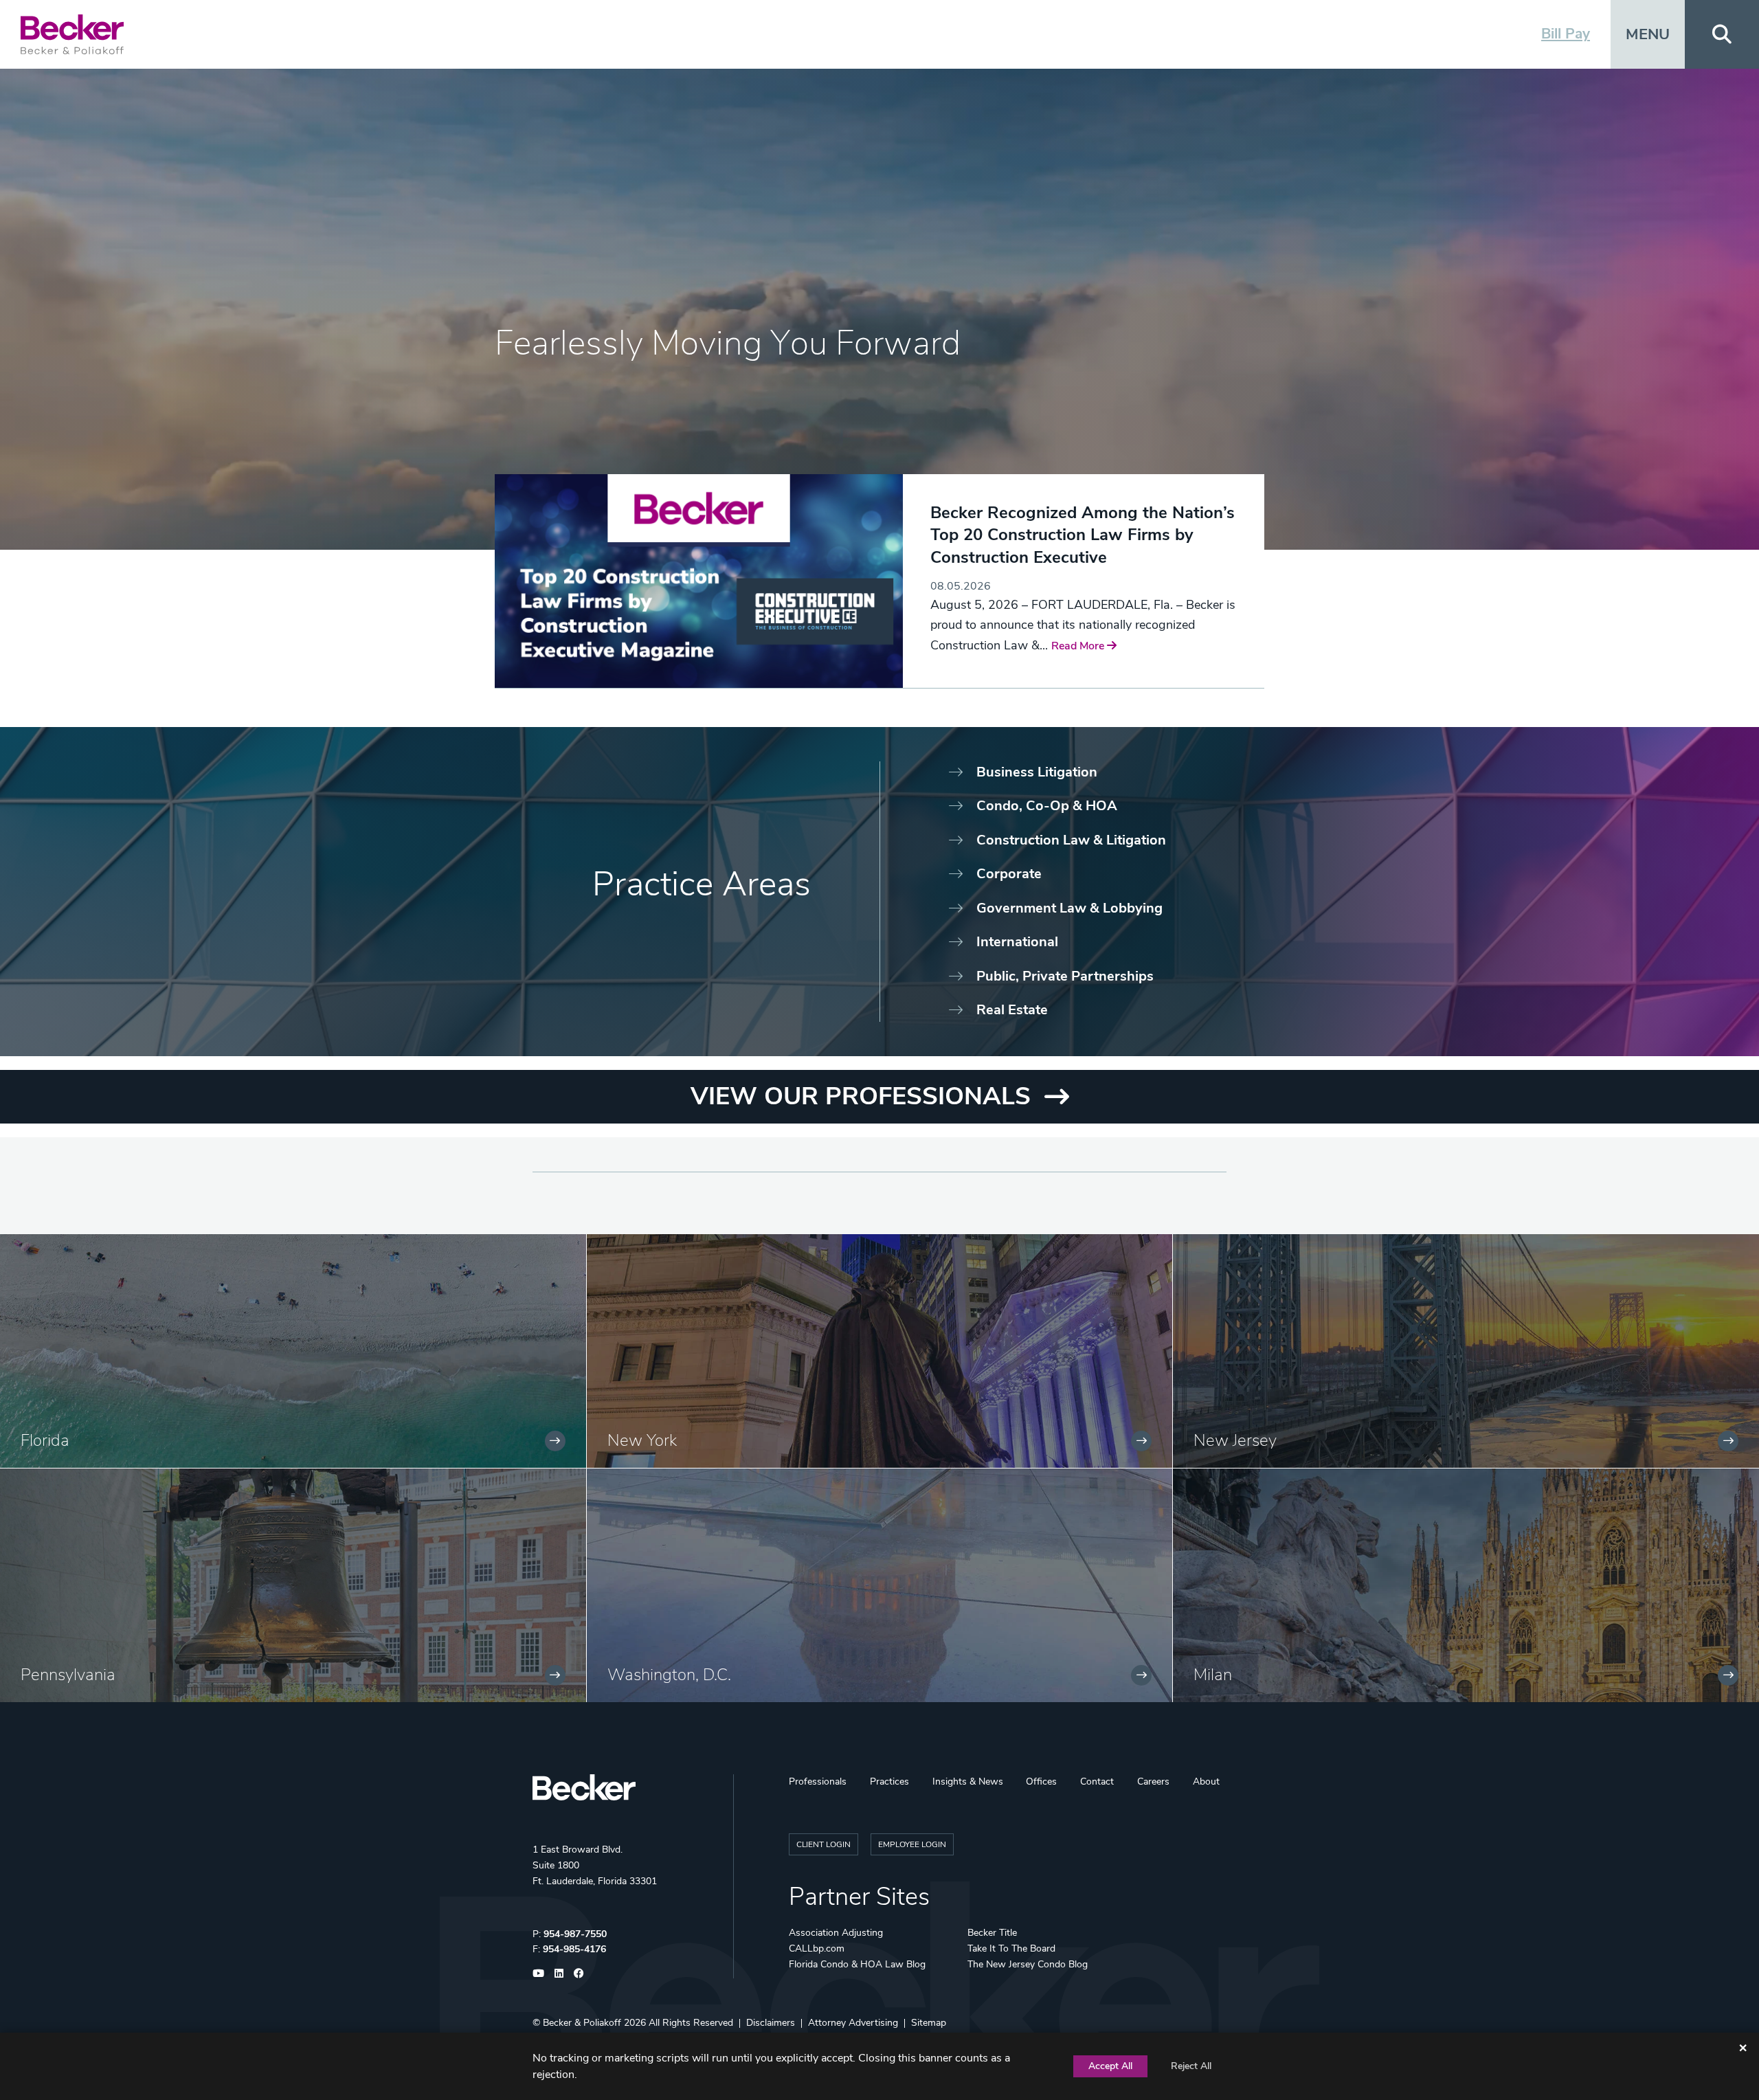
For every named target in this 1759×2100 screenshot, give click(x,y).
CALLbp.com (817, 1948)
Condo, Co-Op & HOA (1047, 806)
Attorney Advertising (853, 2023)
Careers (1153, 1781)
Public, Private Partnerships (1065, 976)
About (1206, 1781)
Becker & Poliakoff (582, 2023)
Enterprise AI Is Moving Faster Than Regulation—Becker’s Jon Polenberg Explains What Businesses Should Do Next (1073, 546)
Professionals (818, 1781)
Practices (889, 1781)
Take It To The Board (1011, 1948)
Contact (1097, 1781)
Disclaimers (771, 2023)
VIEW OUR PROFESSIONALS (861, 1096)
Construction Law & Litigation (1071, 840)
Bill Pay (1566, 34)
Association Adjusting (836, 1933)
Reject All (1191, 2066)
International (1017, 942)
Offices (1041, 1781)
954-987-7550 (575, 1934)
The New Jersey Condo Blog (1028, 1964)
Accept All (1110, 2066)
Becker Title (992, 1933)
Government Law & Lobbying (1069, 908)
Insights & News (968, 1781)
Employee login (912, 1844)
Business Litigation (1037, 772)
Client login (824, 1844)
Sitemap (929, 2023)
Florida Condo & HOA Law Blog (857, 1964)
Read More (958, 628)
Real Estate (1012, 1010)
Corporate (1009, 874)
